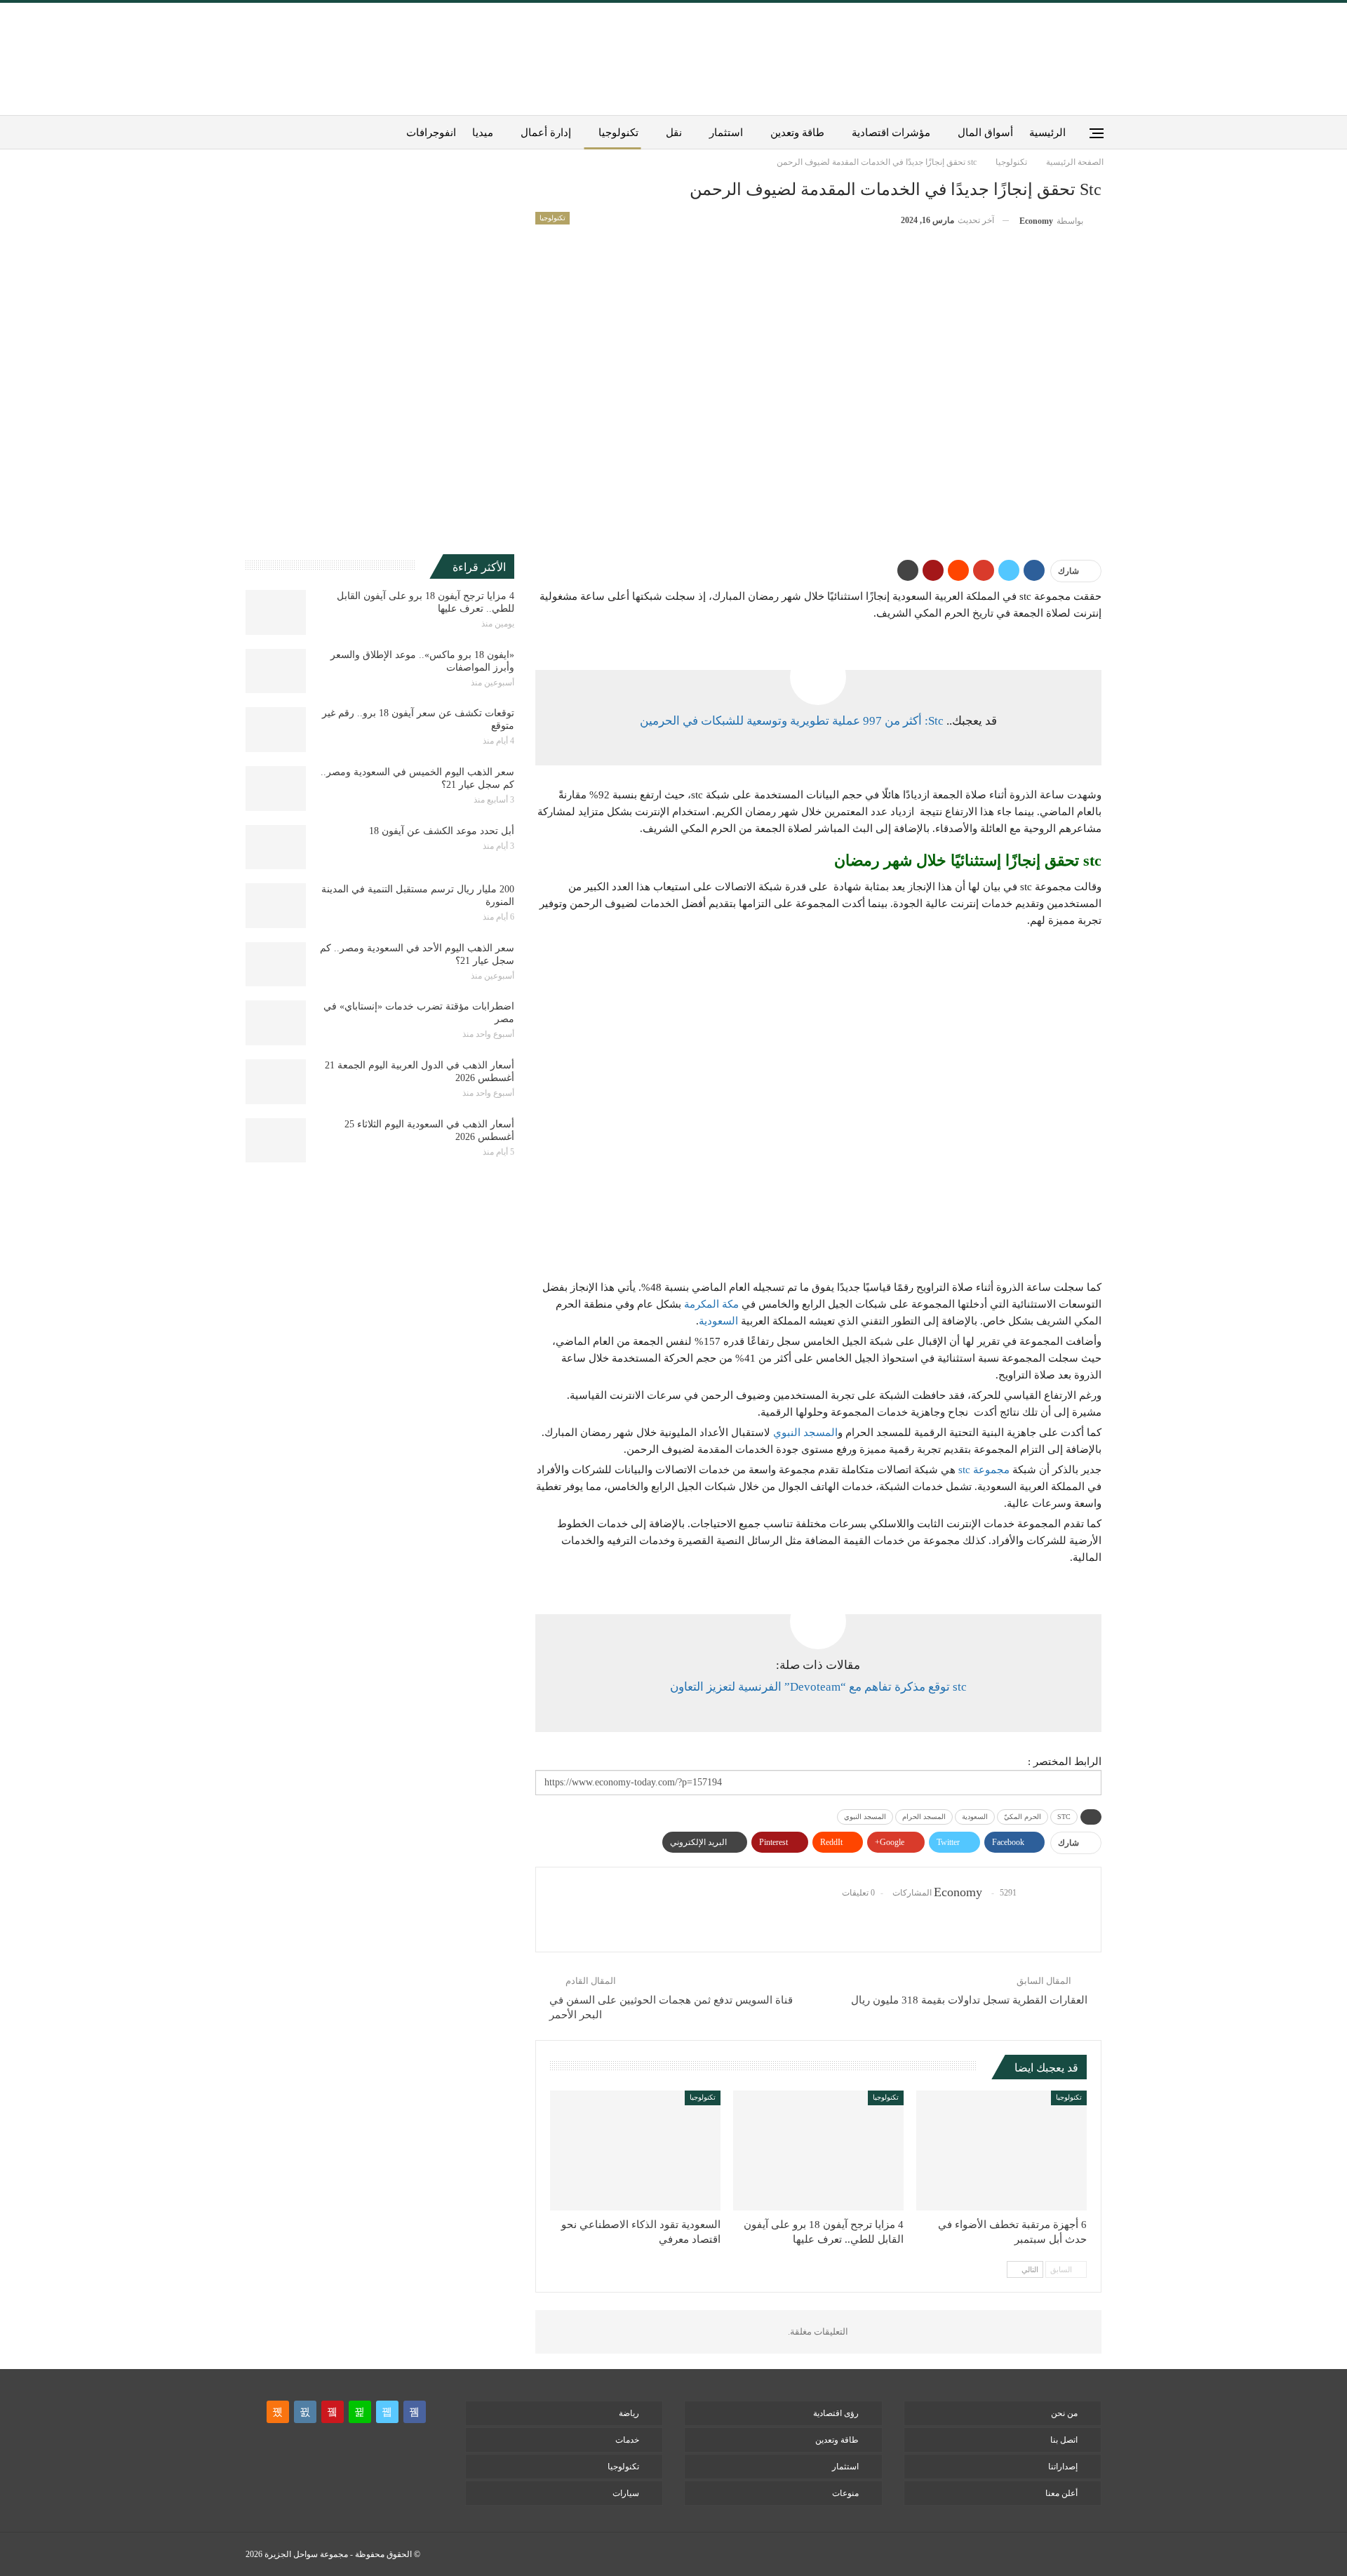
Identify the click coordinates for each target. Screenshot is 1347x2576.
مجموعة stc (984, 1470)
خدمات (627, 2440)
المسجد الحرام (924, 1817)
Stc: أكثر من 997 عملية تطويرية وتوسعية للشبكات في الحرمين (792, 721)
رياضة (629, 2413)
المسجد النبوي (805, 1433)
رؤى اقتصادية (836, 2413)
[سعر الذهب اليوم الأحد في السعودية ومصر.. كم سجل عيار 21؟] (276, 965)
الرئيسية (1047, 133)
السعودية (718, 1321)
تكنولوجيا (618, 133)
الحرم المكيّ (1023, 1817)
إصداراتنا (1063, 2467)
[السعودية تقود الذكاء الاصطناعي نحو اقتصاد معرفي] (635, 2150)
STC (1064, 1817)
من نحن (1064, 2413)
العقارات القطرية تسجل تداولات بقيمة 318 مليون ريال (969, 2000)
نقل (674, 133)
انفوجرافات (431, 133)
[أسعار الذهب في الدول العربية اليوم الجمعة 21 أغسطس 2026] (276, 1082)
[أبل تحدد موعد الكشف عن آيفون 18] (276, 847)
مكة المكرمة (711, 1304)
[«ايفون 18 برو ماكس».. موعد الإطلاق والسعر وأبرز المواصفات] (276, 671)
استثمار (726, 133)
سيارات (626, 2493)
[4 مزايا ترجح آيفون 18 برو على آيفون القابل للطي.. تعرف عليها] (818, 2150)
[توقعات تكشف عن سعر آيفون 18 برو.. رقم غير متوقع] (276, 730)
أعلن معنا (1061, 2493)
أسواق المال (985, 133)
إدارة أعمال (546, 133)
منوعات (845, 2493)
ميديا (483, 133)
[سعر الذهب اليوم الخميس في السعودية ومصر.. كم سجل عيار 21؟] (276, 789)
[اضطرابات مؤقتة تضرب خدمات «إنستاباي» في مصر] (276, 1023)
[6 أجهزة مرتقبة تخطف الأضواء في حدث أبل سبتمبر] (1001, 2150)
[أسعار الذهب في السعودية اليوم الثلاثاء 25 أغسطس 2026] (276, 1141)
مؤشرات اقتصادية (891, 133)
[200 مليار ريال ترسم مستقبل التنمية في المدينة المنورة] (276, 906)
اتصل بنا (1064, 2440)
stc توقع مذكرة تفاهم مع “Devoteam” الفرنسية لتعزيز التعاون (818, 1687)
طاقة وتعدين (797, 133)
